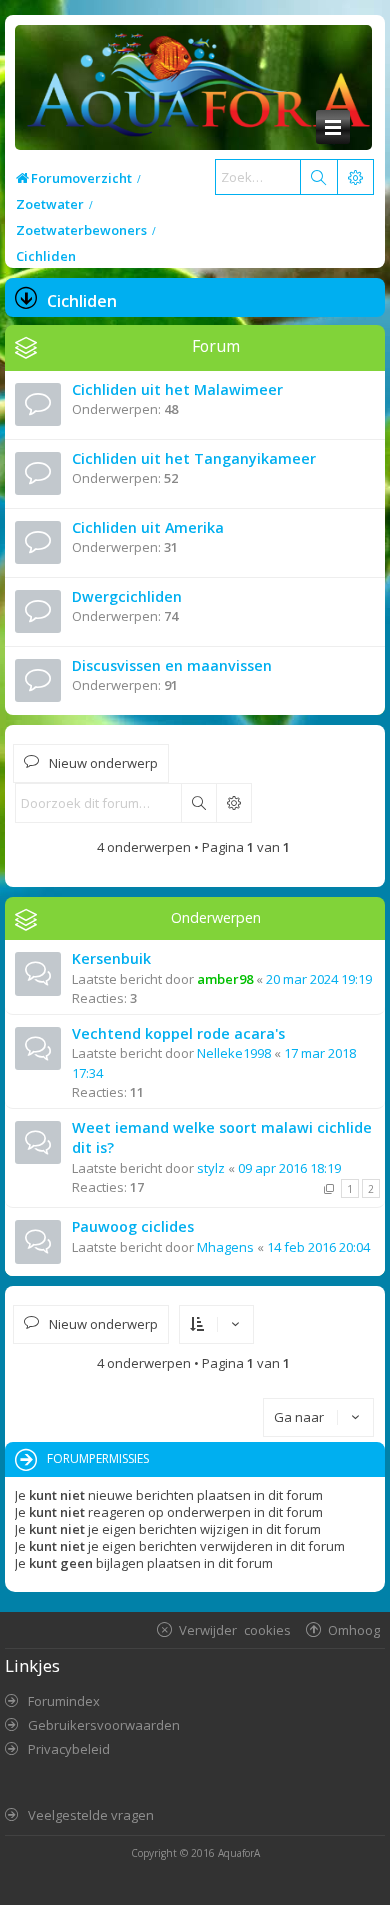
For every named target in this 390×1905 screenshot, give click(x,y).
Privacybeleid (69, 1749)
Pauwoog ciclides (133, 1226)
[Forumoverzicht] (193, 88)
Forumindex (64, 1701)
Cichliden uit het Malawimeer (177, 389)
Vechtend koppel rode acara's (178, 1033)
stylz (211, 1168)
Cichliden (82, 301)
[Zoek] (318, 177)
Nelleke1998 (234, 1053)
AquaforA (239, 1853)
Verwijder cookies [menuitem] (235, 1629)
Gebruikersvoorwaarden (104, 1725)
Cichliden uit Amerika (148, 527)
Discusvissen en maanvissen (172, 665)
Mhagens (225, 1247)
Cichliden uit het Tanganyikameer (194, 458)
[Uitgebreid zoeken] (233, 803)
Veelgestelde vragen (91, 1815)
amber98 (225, 979)
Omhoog (354, 1629)
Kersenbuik (111, 958)
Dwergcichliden (127, 596)
